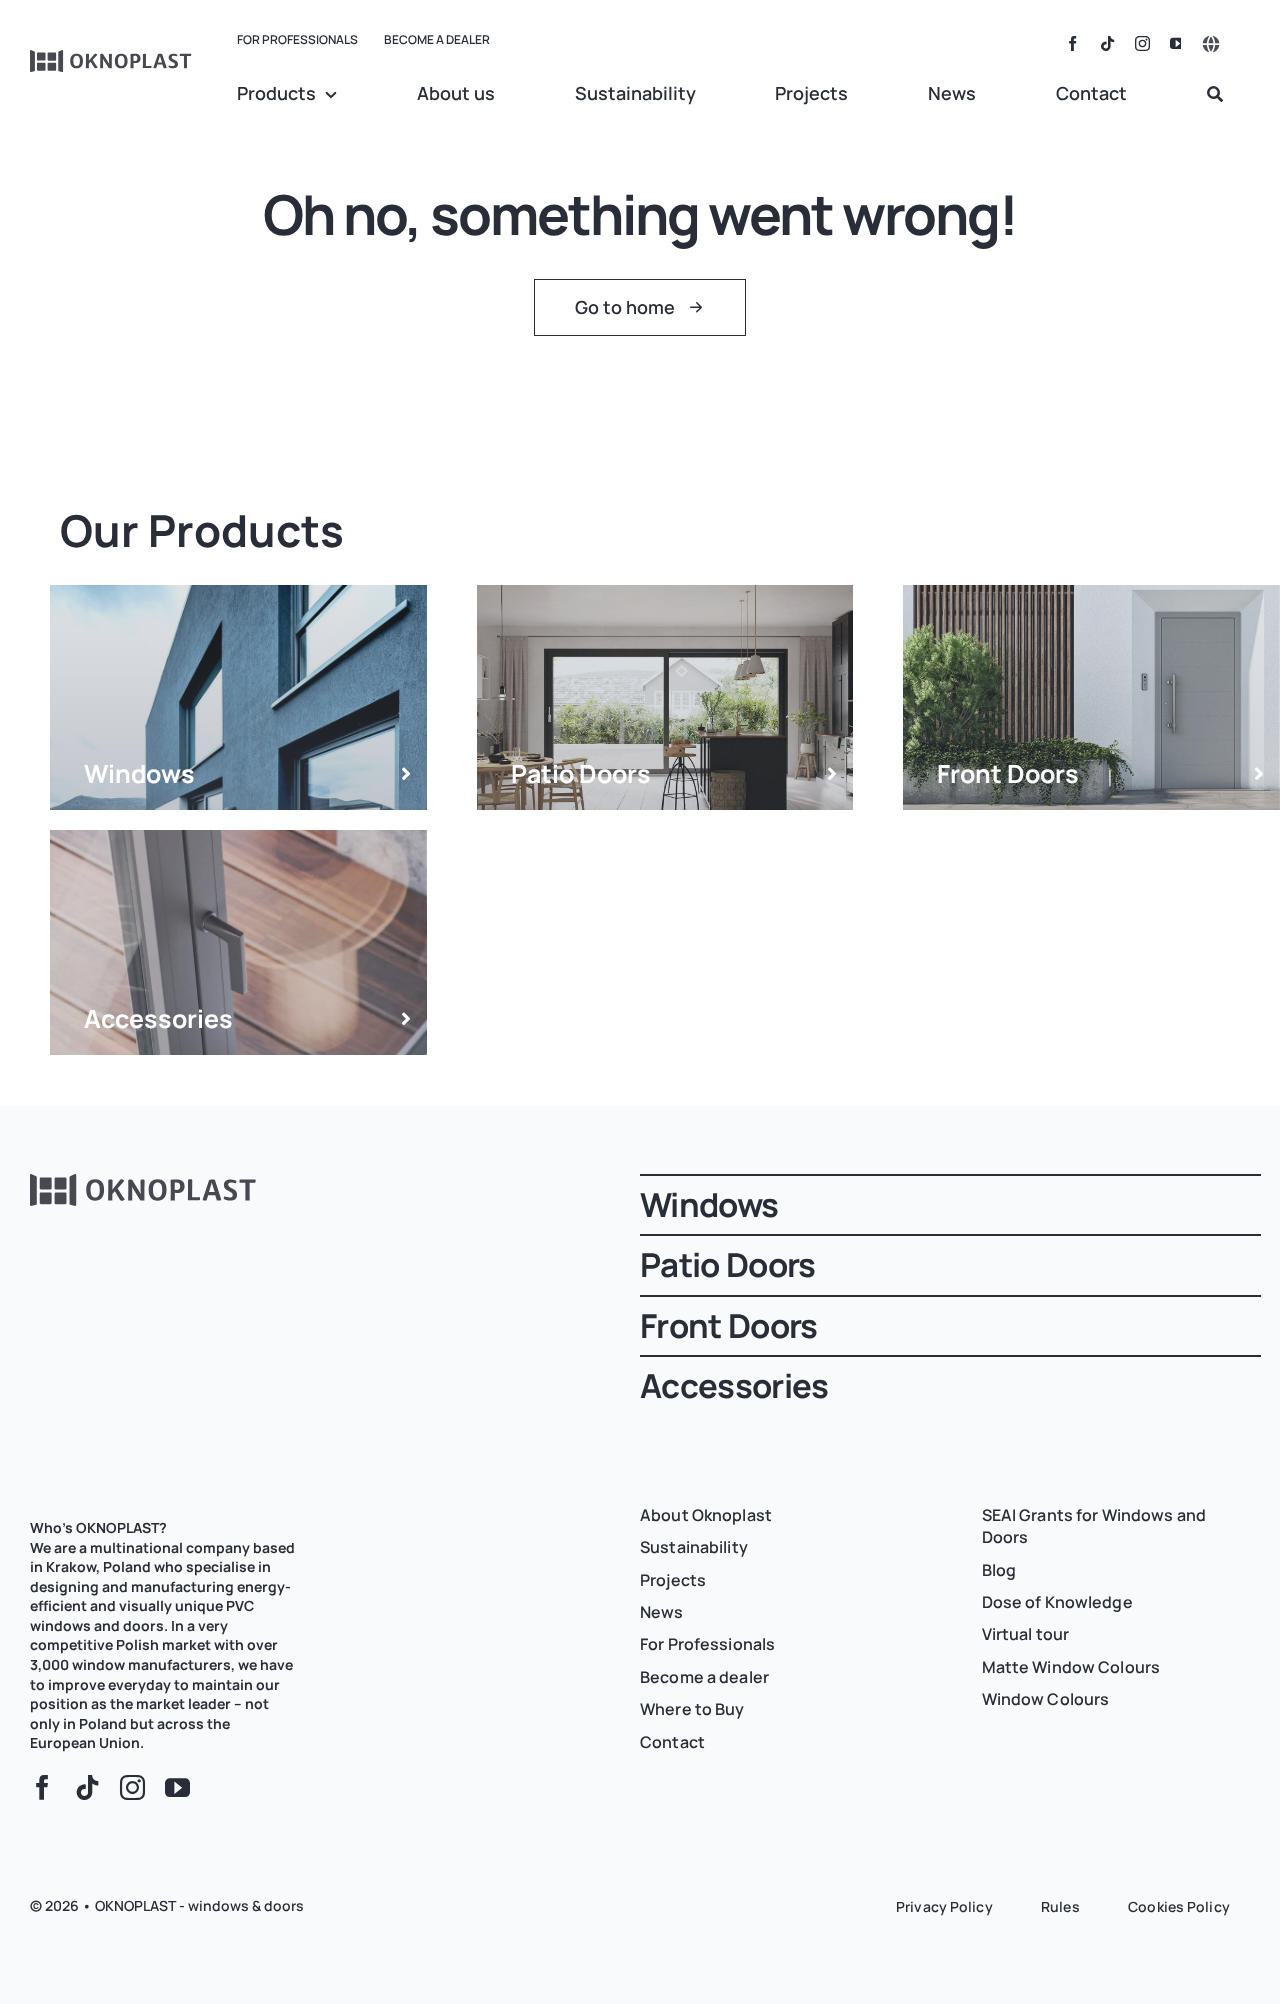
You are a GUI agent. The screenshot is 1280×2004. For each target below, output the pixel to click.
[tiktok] (1107, 43)
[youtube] (1177, 43)
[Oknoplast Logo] (111, 58)
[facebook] (1072, 43)
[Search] (1215, 95)
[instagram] (1142, 43)
